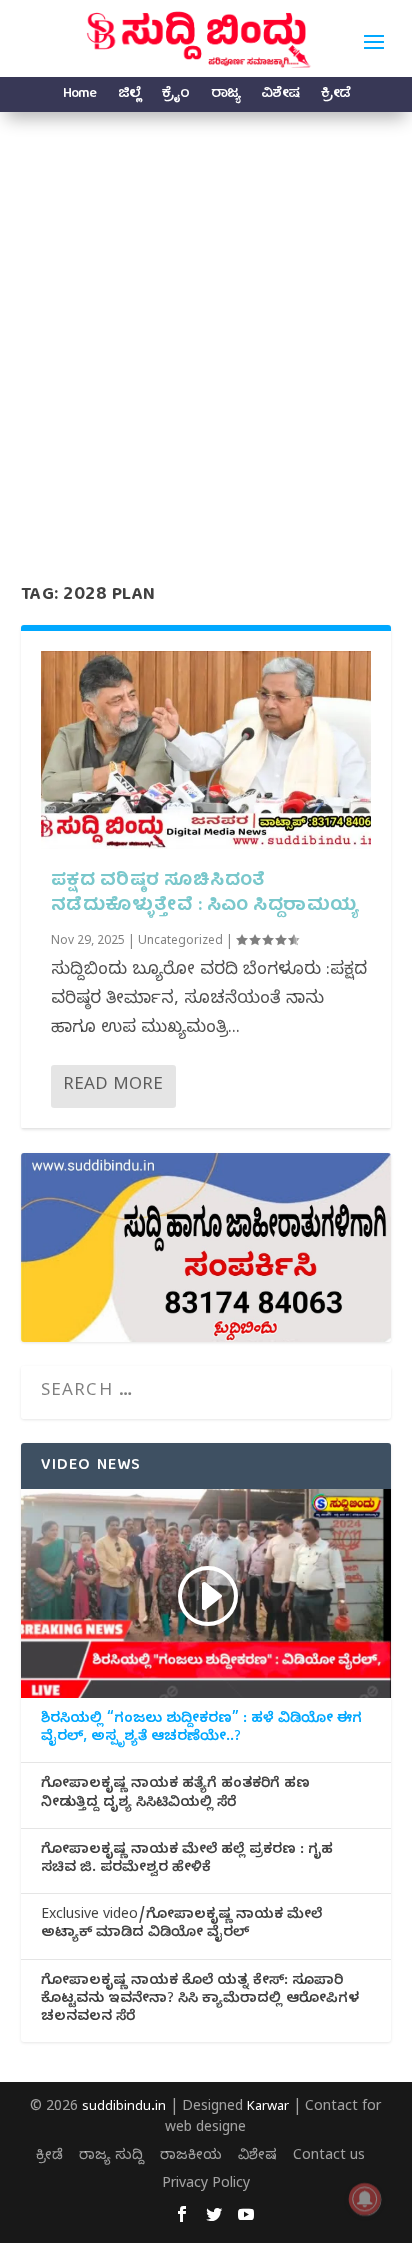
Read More (113, 1086)
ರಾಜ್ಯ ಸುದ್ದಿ (111, 2157)
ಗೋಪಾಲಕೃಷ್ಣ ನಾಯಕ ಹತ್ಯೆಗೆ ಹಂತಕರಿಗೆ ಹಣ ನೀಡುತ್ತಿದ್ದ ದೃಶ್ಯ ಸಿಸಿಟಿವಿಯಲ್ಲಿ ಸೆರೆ (175, 1795)
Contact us (329, 2157)
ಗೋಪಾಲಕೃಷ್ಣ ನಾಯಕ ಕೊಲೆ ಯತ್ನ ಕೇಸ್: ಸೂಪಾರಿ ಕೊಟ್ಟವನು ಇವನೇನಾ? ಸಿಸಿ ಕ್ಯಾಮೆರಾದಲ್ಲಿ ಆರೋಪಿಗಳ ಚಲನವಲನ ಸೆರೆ (200, 2001)
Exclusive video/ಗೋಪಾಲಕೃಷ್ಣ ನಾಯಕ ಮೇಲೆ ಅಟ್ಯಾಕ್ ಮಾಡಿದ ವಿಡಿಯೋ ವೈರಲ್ (181, 1926)
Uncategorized (180, 942)
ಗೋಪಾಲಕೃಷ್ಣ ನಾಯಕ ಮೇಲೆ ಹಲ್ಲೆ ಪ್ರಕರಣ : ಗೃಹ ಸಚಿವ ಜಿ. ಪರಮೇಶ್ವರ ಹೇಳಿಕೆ (187, 1861)
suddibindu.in (124, 2108)
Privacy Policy (206, 2185)
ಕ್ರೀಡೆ (335, 96)
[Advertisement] (206, 328)
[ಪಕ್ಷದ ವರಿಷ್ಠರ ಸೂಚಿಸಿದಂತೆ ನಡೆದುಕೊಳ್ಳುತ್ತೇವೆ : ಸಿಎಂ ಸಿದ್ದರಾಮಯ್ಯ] (206, 750)
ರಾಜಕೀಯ (191, 2157)
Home (79, 96)
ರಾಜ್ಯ (225, 96)
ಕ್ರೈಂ (175, 96)
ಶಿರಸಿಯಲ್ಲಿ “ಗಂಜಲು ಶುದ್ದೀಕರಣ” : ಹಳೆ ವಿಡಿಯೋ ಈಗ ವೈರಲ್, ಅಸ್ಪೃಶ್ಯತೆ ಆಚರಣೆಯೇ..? (201, 1730)
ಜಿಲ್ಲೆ (129, 96)
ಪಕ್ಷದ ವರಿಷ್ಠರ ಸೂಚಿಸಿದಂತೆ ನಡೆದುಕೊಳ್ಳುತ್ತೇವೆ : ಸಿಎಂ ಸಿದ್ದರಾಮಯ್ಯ (205, 894)
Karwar (268, 2108)
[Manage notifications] (365, 2199)
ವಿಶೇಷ (280, 96)
